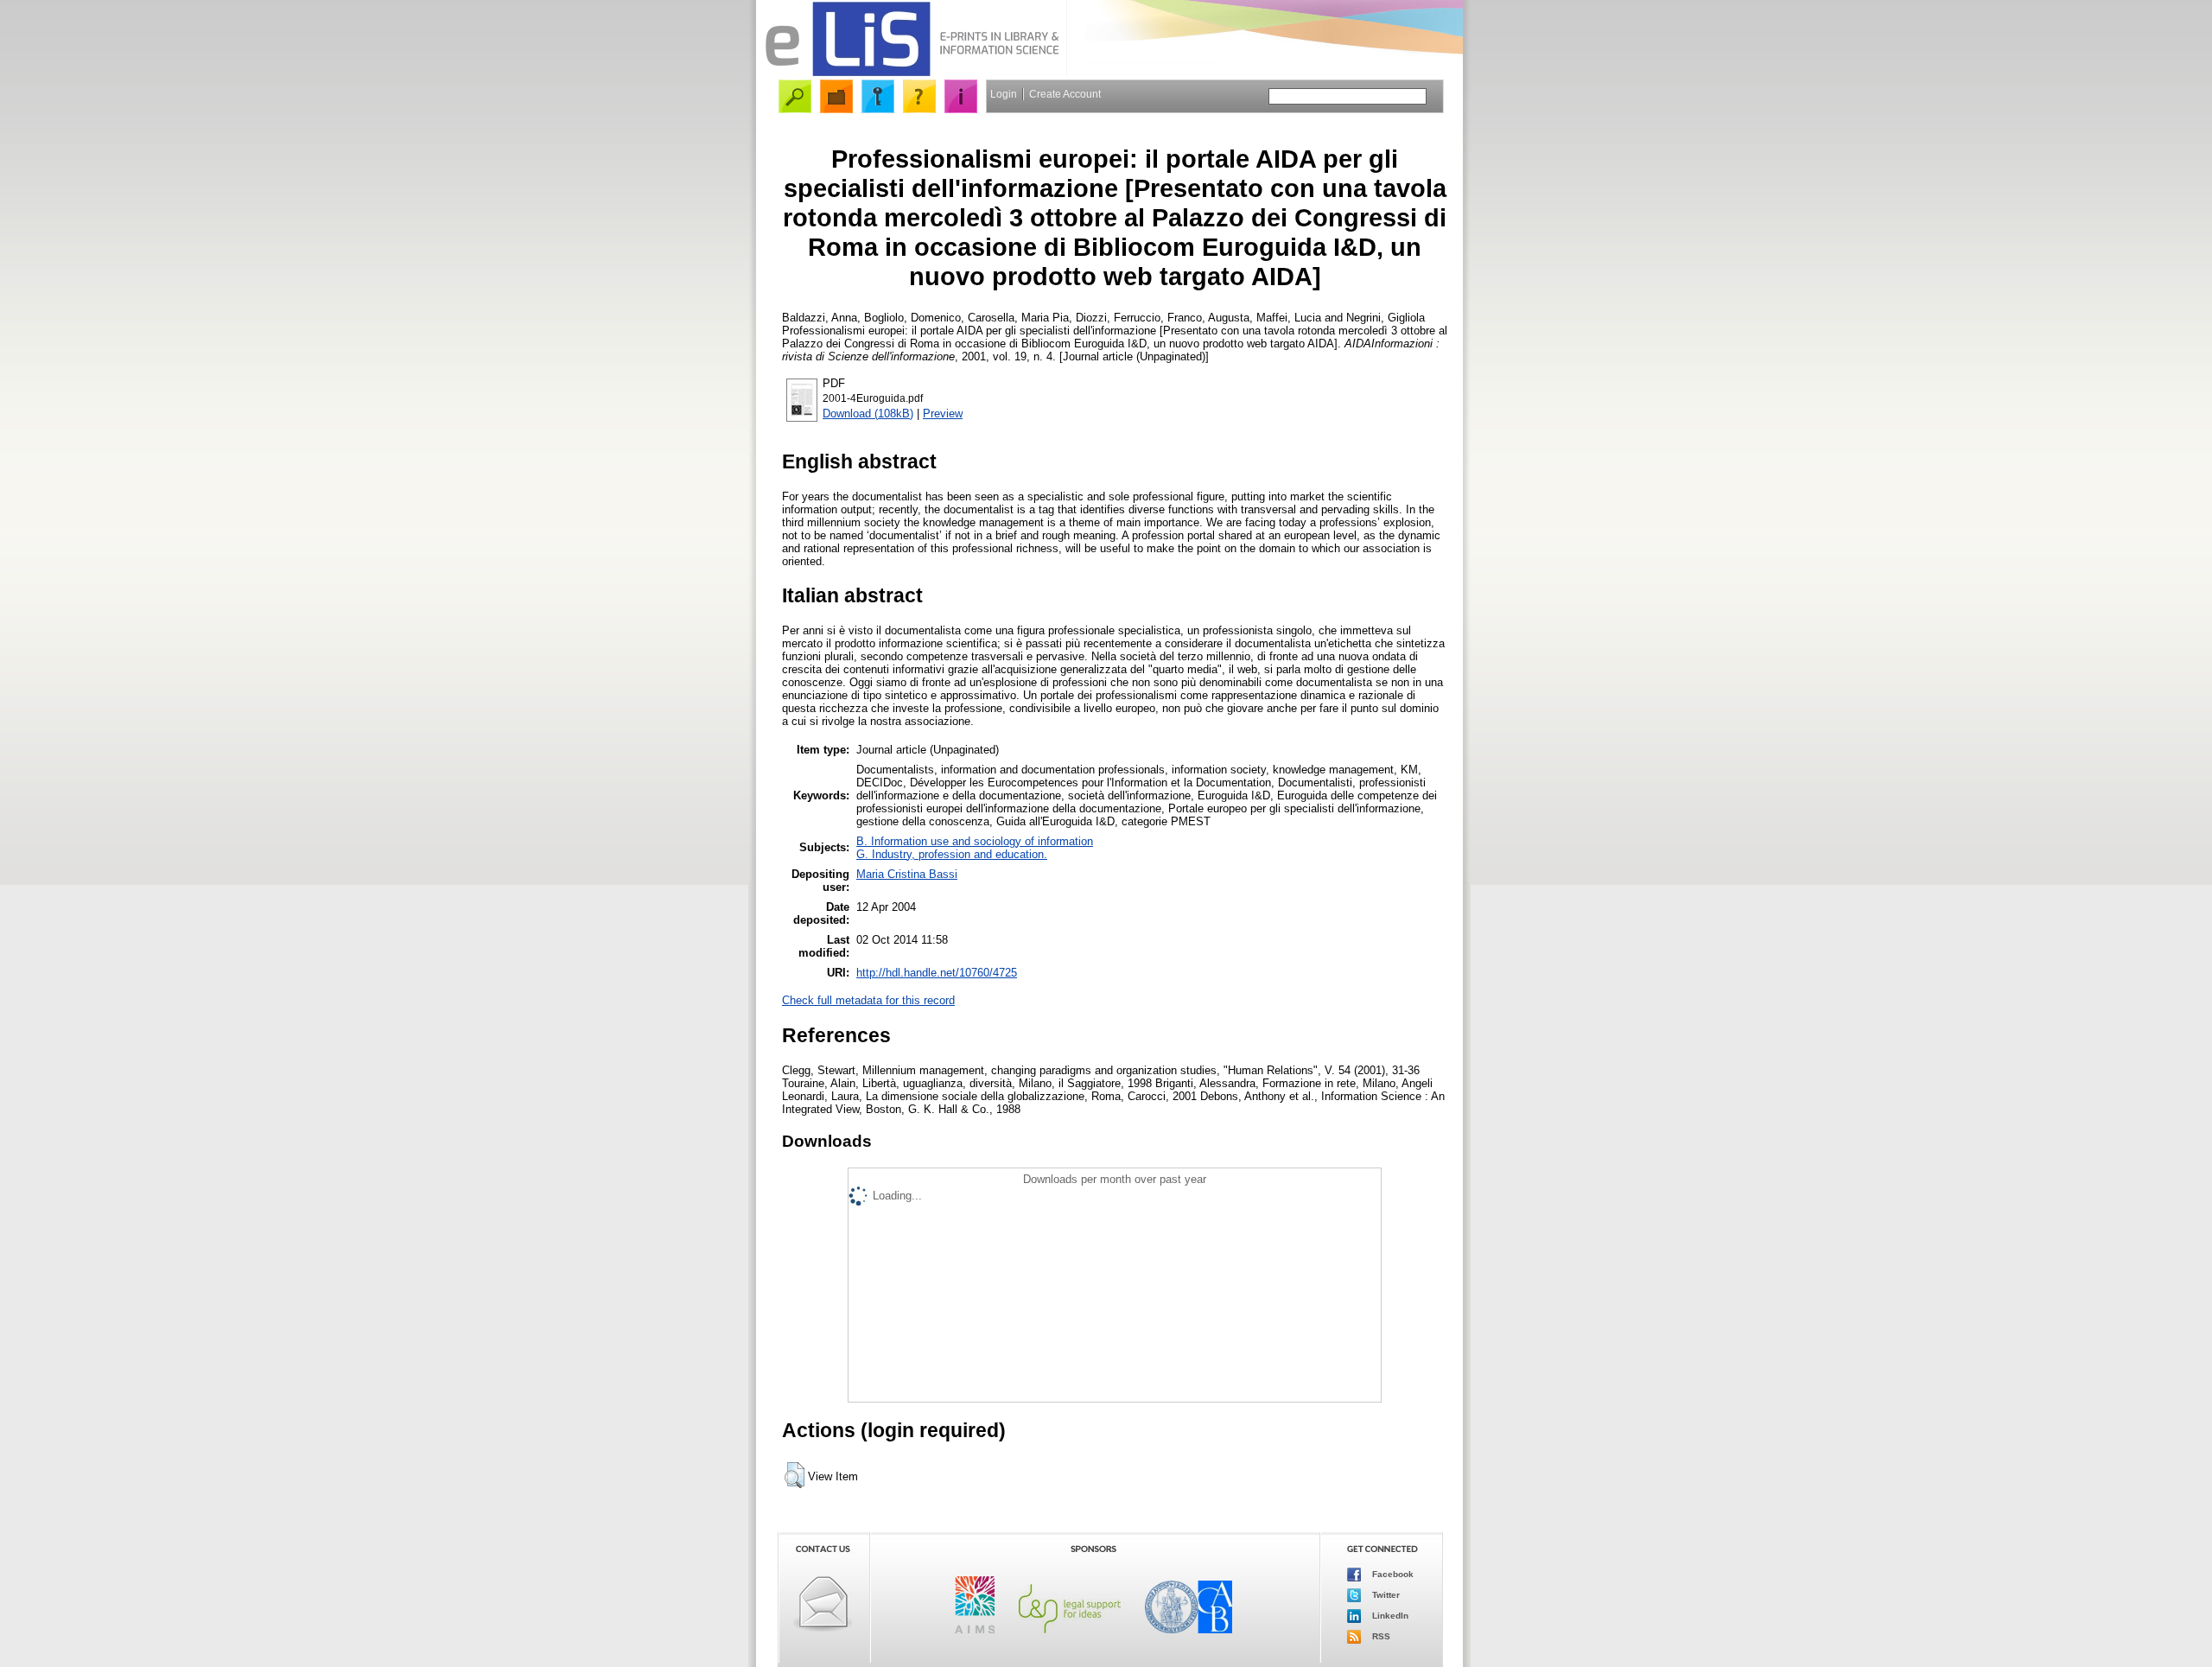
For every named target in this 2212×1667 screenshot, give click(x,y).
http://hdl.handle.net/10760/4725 (937, 973)
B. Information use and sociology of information (975, 841)
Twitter (1385, 1594)
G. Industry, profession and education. (952, 854)
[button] (795, 1475)
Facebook (1392, 1573)
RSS (1380, 1635)
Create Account (1065, 94)
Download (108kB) (868, 414)
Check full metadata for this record (868, 1000)
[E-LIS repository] (912, 73)
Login (1004, 94)
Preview (943, 414)
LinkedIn (1389, 1615)
